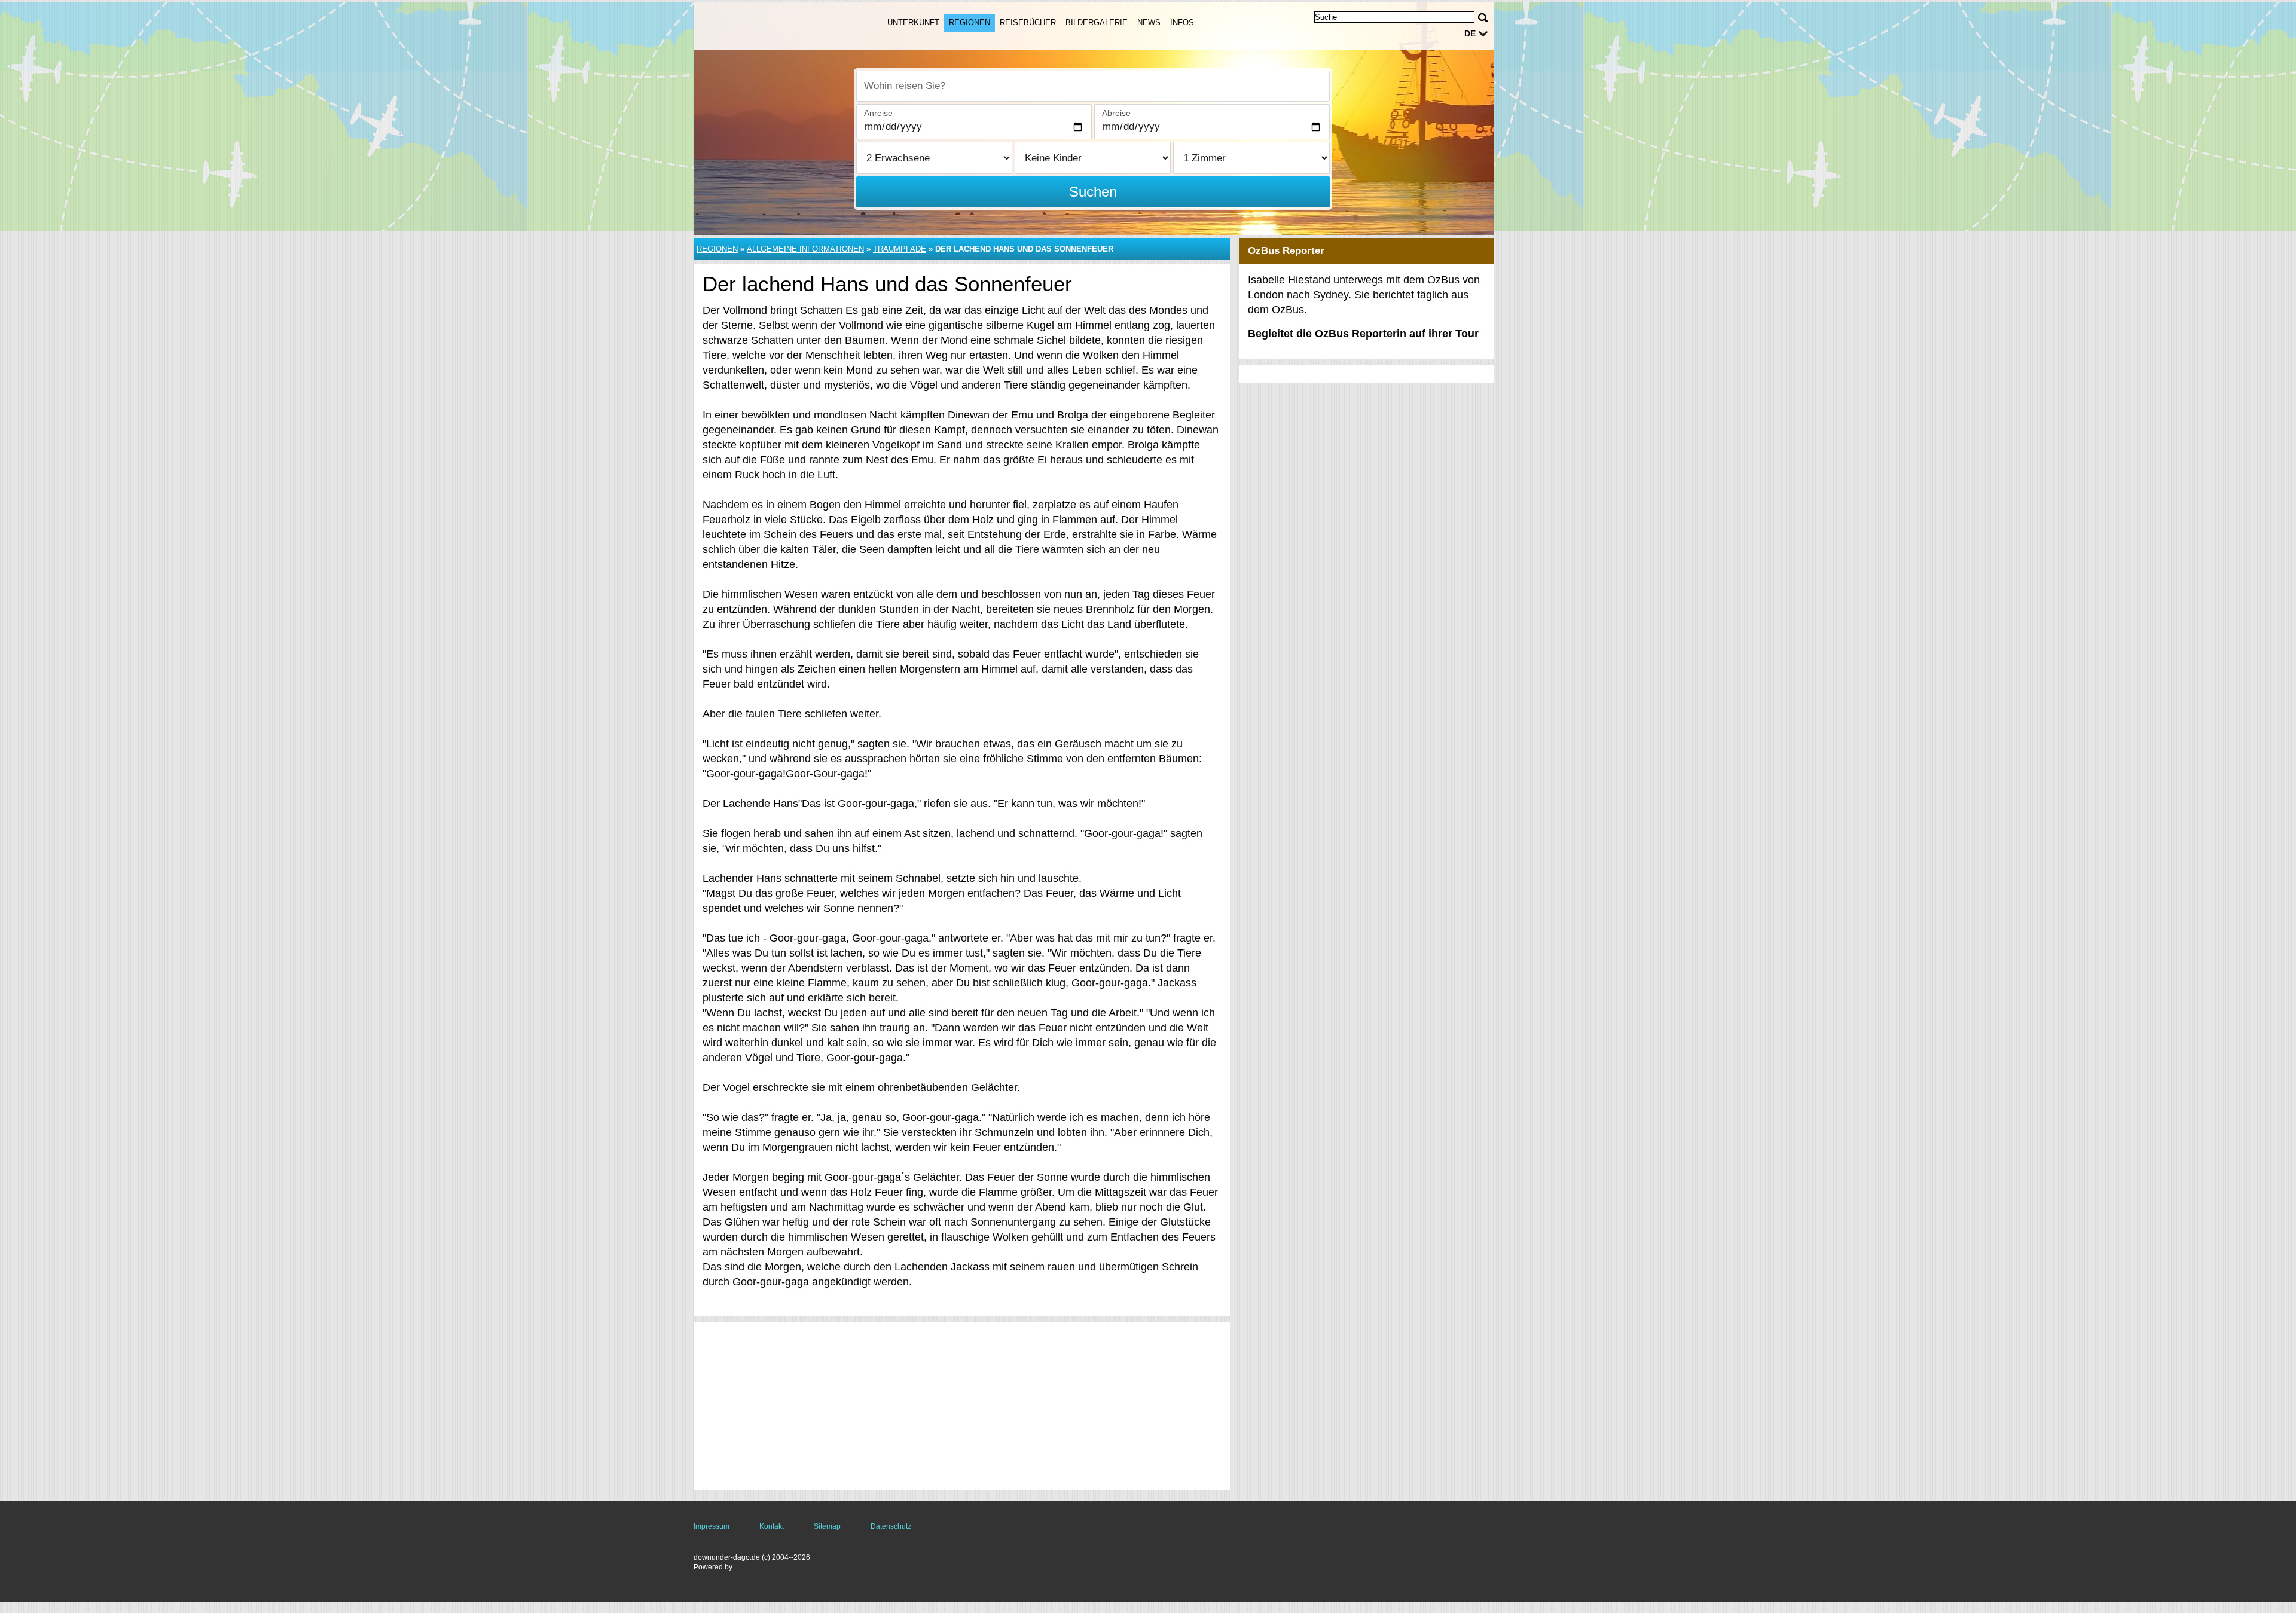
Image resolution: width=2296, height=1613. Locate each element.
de (1470, 33)
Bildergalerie (1097, 22)
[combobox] (1093, 86)
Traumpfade (900, 249)
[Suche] (1483, 18)
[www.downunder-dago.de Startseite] (776, 25)
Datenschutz (891, 1526)
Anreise (878, 113)
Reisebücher (1028, 22)
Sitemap (827, 1526)
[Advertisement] (962, 1406)
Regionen (970, 22)
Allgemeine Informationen (805, 249)
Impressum (712, 1526)
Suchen (1093, 192)
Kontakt (772, 1526)
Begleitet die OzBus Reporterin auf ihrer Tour (1363, 334)
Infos (1182, 22)
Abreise (1116, 113)
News (1149, 22)
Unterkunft (913, 22)
